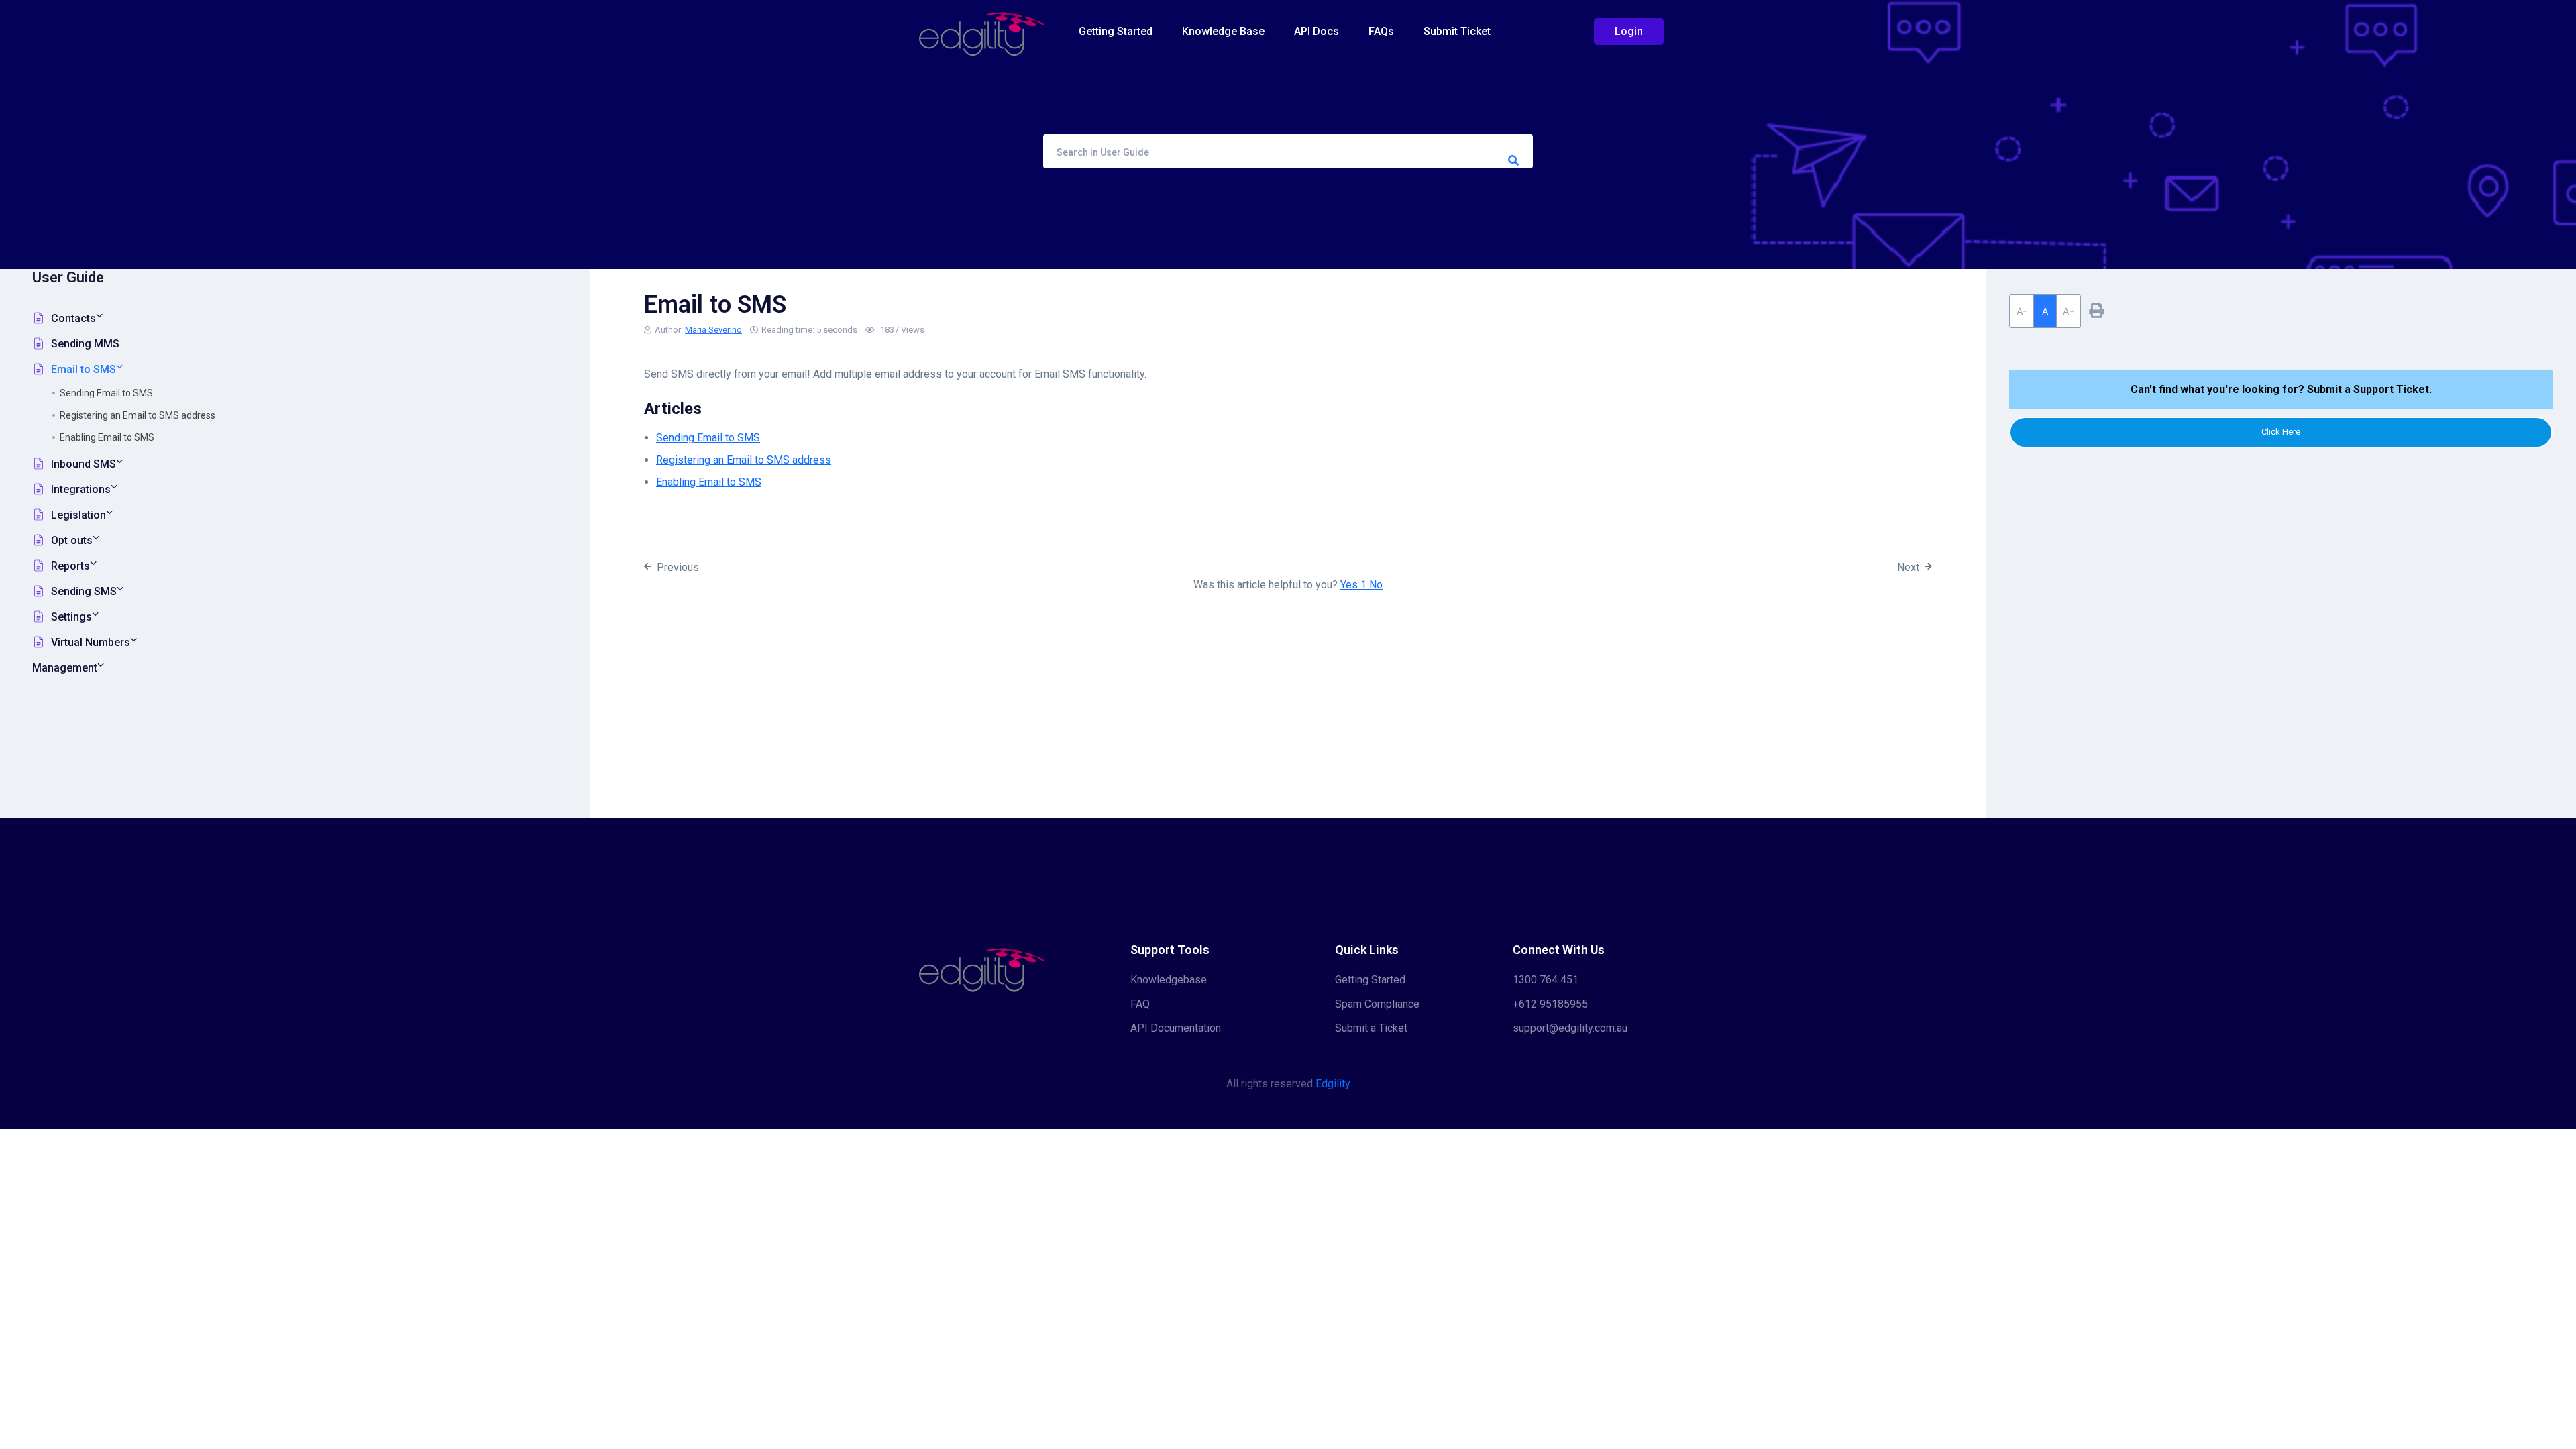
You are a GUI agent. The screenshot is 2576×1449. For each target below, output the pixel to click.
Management (65, 668)
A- (2022, 311)
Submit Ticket (1457, 31)
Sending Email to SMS (106, 393)
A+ (2069, 311)
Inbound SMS (84, 464)
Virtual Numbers (91, 642)
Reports (70, 566)
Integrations (81, 489)
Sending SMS (84, 591)
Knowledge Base (1223, 31)
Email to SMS (84, 369)
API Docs (1317, 31)
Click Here (2281, 432)
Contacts (73, 318)
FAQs (1381, 31)
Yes (1353, 585)
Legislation (78, 515)
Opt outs (72, 540)
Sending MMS (85, 344)
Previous (678, 567)
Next (1908, 567)
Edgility (1333, 1084)
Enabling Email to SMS (107, 437)
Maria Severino (713, 330)
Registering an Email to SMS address (138, 415)
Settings (71, 617)
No (1376, 585)
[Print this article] (2096, 311)
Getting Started (1116, 31)
